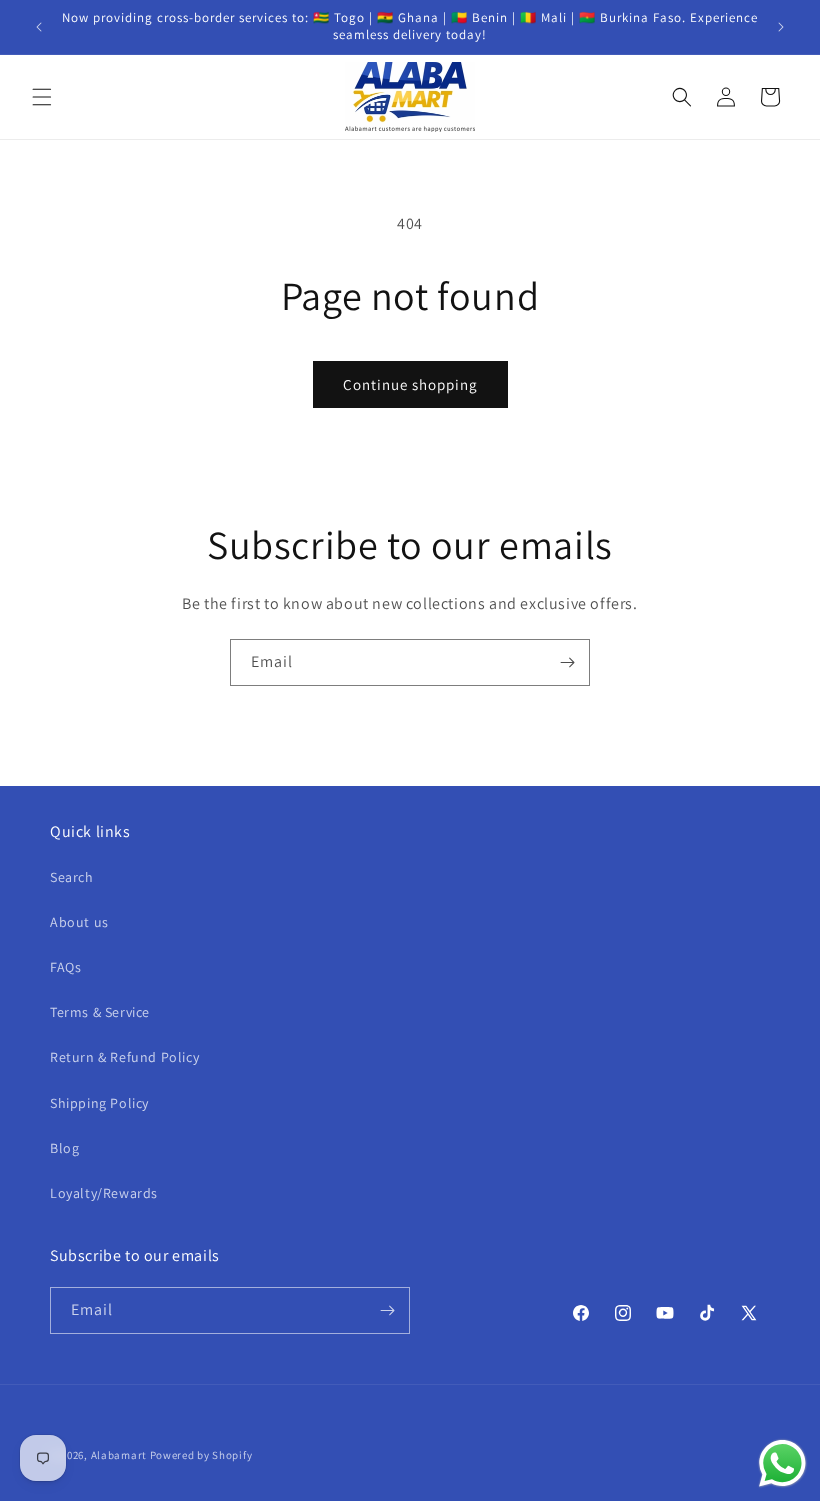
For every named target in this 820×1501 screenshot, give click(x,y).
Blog (64, 1148)
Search (72, 877)
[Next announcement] (781, 27)
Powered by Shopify (201, 1455)
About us (79, 922)
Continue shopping (410, 384)
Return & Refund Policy (124, 1057)
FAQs (65, 967)
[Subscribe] (567, 662)
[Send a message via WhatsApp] (782, 1463)
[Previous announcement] (39, 27)
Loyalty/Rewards (104, 1193)
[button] (42, 97)
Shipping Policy (99, 1103)
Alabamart (119, 1455)
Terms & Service (100, 1012)
